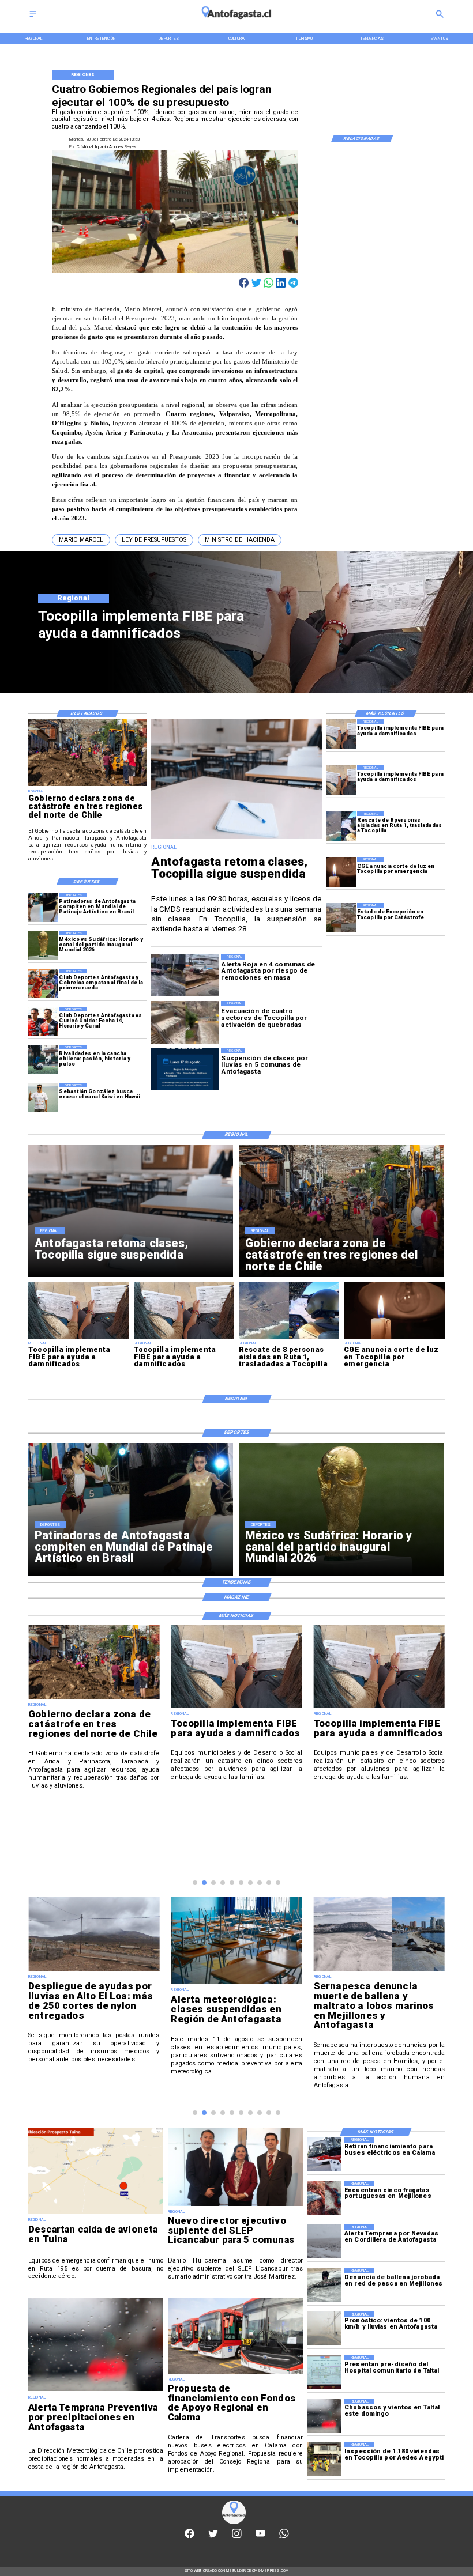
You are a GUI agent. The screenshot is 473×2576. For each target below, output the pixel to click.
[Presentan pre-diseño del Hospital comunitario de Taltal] (324, 2372)
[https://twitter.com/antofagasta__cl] (213, 2537)
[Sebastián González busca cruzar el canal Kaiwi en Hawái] (43, 1098)
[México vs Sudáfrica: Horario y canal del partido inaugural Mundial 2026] (43, 945)
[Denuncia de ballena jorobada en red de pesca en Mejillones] (324, 2285)
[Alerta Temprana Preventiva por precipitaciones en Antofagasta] (96, 2391)
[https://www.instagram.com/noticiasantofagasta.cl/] (237, 2537)
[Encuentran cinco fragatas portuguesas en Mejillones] (324, 2198)
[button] (81, 540)
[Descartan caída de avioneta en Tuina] (96, 2214)
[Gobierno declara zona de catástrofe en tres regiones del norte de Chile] (87, 785)
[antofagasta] (237, 22)
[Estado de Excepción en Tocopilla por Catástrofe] (341, 918)
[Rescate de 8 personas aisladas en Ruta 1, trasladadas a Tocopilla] (341, 826)
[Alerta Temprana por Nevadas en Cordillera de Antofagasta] (324, 2241)
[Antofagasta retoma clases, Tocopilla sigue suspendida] (236, 838)
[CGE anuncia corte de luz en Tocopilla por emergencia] (341, 872)
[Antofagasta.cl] (33, 18)
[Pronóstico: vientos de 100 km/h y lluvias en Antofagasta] (324, 2328)
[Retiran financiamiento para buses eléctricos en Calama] (324, 2154)
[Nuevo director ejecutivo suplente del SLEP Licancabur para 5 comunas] (235, 2206)
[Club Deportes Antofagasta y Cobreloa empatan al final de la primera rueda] (43, 983)
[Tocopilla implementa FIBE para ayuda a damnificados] (341, 734)
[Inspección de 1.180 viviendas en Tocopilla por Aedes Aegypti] (324, 2459)
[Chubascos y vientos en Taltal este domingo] (324, 2416)
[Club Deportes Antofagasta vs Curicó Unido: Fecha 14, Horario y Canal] (43, 1021)
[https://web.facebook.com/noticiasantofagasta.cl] (189, 2537)
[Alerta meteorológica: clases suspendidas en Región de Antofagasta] (236, 1984)
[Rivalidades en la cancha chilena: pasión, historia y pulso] (43, 1060)
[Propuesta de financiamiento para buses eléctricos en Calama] (235, 2373)
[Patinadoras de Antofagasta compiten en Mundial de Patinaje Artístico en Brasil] (43, 907)
